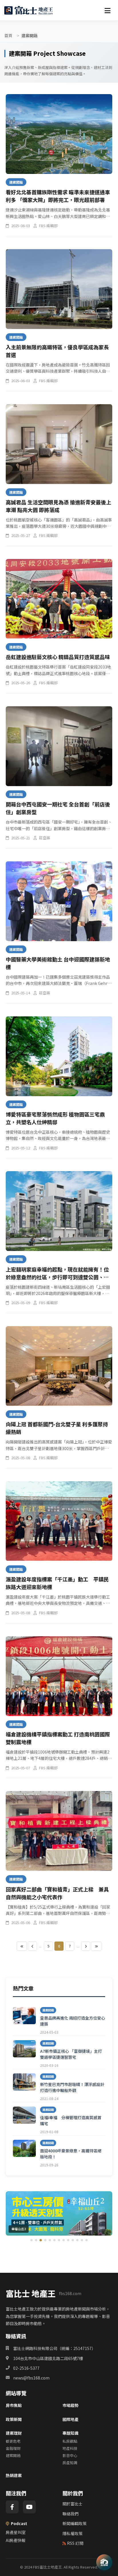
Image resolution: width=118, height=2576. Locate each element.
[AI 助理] (104, 2562)
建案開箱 (13, 2455)
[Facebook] (12, 2507)
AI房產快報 (16, 2540)
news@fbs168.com (31, 2378)
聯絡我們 (70, 2514)
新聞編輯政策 (74, 2523)
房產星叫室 (16, 2532)
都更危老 (13, 2441)
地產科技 (70, 2448)
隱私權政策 (72, 2533)
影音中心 (70, 2455)
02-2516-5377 (26, 2368)
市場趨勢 (70, 2405)
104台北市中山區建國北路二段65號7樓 (48, 2358)
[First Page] (22, 1946)
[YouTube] (29, 2507)
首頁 (8, 35)
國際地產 (70, 2419)
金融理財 (13, 2448)
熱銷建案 (14, 2475)
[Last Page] (96, 1946)
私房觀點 (70, 2441)
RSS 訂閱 (75, 2543)
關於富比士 (72, 2504)
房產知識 (70, 2463)
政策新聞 (14, 2419)
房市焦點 (14, 2405)
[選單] (107, 10)
